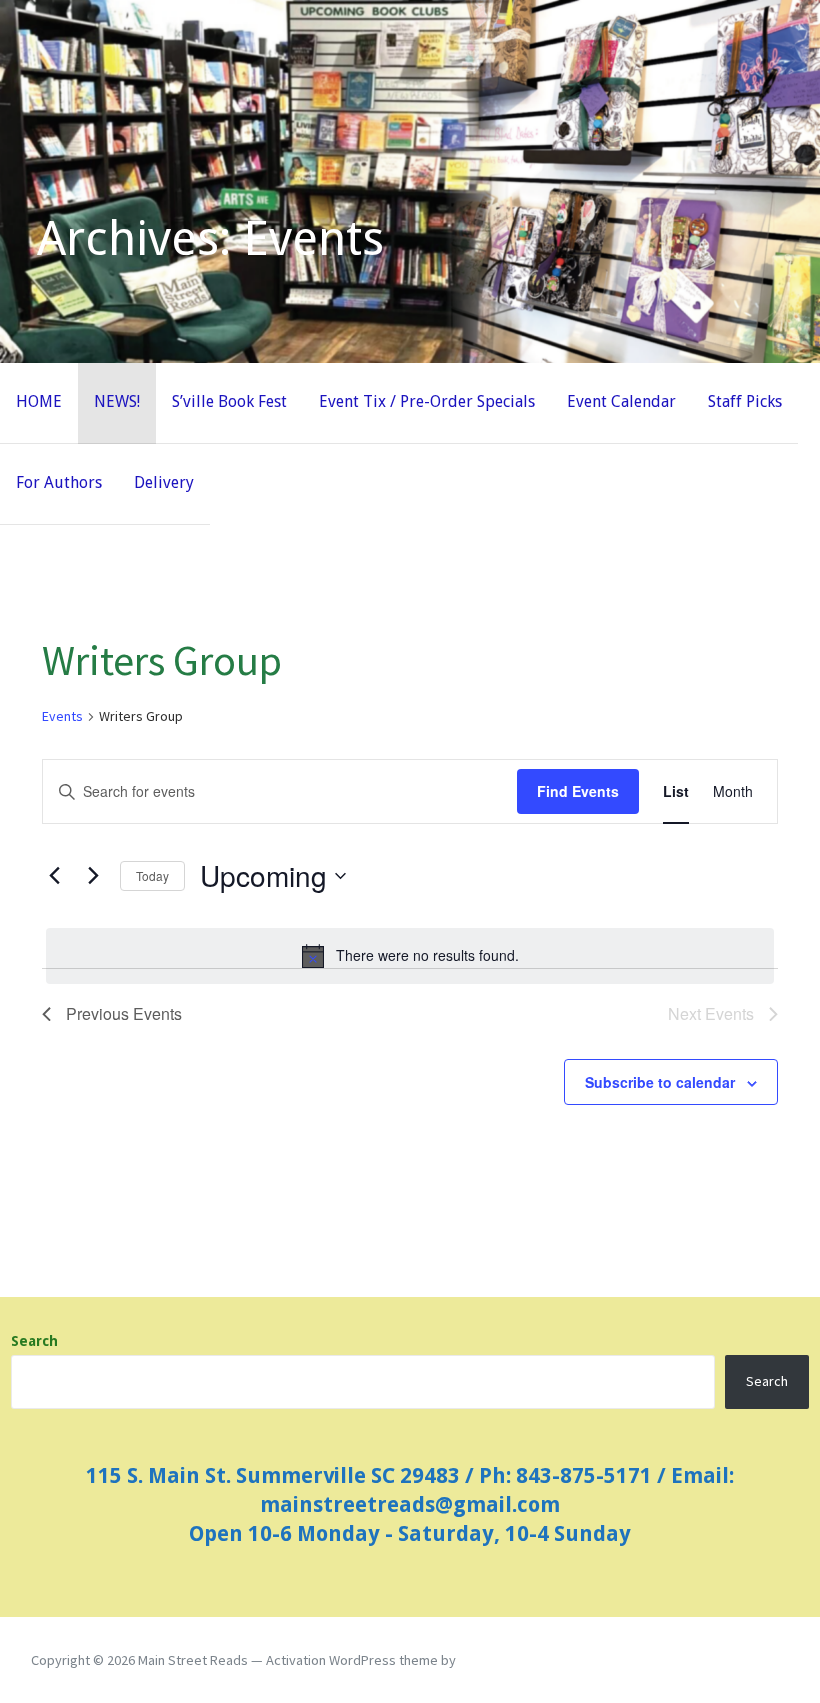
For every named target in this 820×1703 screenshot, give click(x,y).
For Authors (59, 482)
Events (62, 716)
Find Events (578, 791)
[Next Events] (93, 876)
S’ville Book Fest (229, 401)
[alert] (410, 956)
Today (152, 875)
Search (34, 1341)
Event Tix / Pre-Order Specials (427, 401)
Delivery (164, 482)
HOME (39, 401)
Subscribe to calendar (660, 1082)
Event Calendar (621, 401)
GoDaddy (486, 1660)
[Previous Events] (54, 876)
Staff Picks (745, 401)
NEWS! (117, 401)
